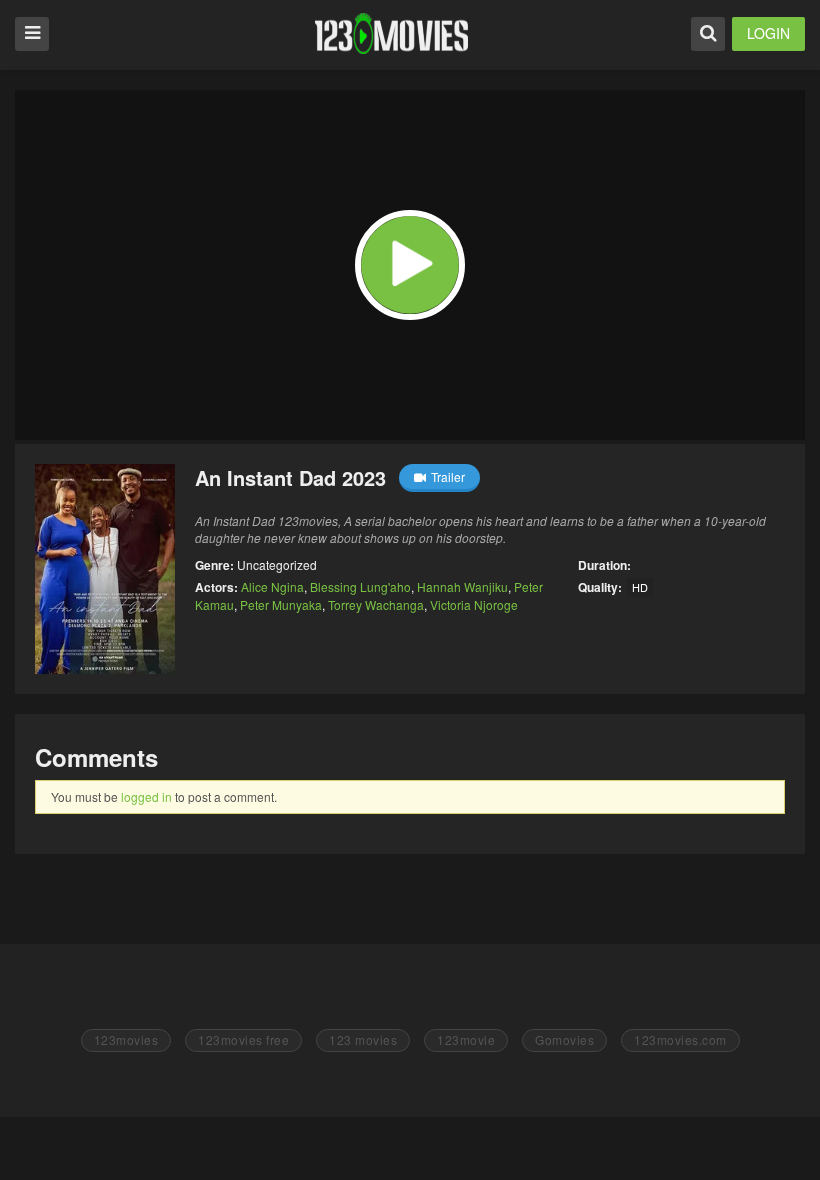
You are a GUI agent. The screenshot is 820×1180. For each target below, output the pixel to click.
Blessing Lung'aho (360, 586)
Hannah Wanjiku (462, 586)
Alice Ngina (272, 586)
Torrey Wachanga (376, 604)
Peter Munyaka (281, 604)
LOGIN (768, 33)
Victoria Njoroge (474, 604)
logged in (146, 796)
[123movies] (391, 33)
